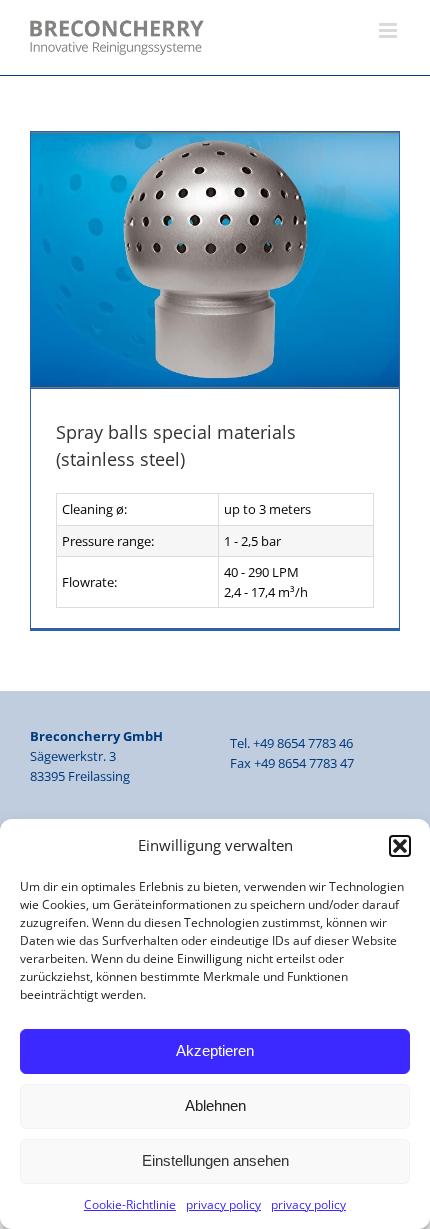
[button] (400, 846)
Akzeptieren (215, 1050)
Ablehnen (215, 1105)
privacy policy (223, 1204)
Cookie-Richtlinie (130, 1204)
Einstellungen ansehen (215, 1160)
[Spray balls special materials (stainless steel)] (215, 260)
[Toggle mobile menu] (389, 30)
